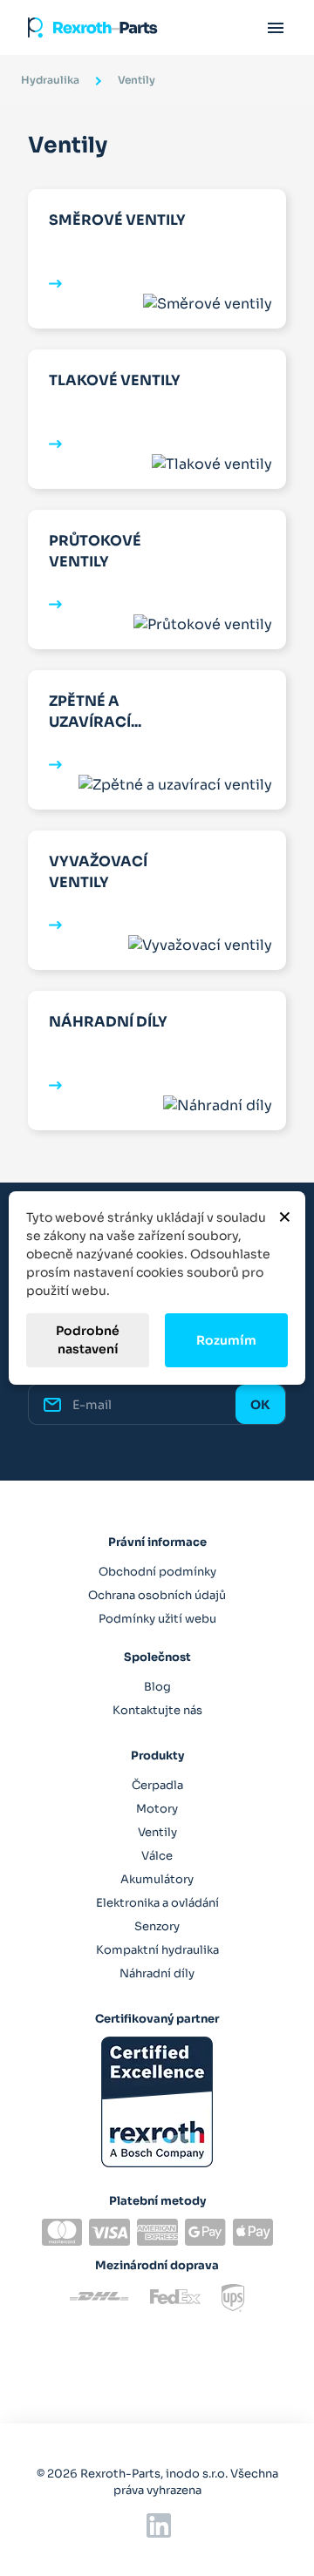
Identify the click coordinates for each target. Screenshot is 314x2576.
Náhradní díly (157, 1973)
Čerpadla (157, 1785)
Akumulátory (157, 1879)
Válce (157, 1856)
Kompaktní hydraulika (157, 1950)
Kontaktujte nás (157, 1710)
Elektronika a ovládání (157, 1903)
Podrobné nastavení (88, 1340)
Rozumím (226, 1340)
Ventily (157, 1832)
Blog (157, 1687)
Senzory (157, 1926)
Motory (157, 1809)
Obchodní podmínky (157, 1572)
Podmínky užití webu (157, 1619)
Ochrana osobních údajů (157, 1595)
